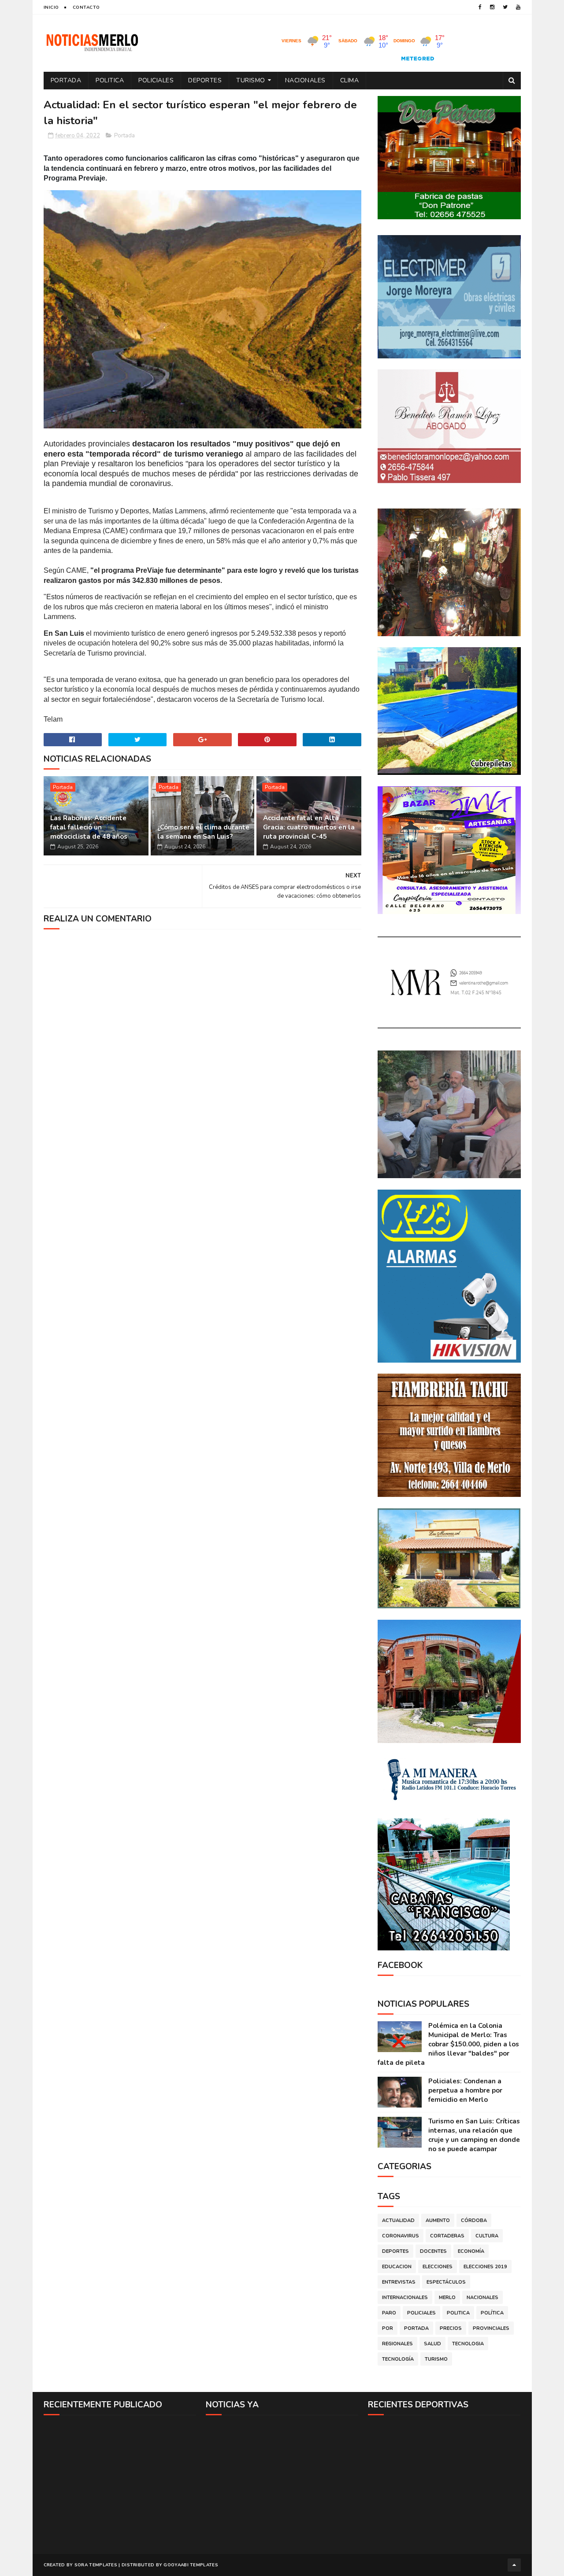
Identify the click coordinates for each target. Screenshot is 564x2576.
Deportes (205, 80)
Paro (389, 2313)
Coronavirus (401, 2236)
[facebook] (480, 7)
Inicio (51, 7)
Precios (451, 2328)
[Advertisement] (120, 2484)
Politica (110, 80)
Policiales (156, 80)
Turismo (251, 80)
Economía (471, 2251)
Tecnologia (468, 2344)
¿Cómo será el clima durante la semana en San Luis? (203, 832)
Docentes (433, 2251)
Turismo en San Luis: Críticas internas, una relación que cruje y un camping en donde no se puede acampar (474, 2135)
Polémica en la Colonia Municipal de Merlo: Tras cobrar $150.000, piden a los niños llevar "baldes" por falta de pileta (448, 2044)
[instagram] (492, 7)
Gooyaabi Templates (191, 2565)
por (388, 2328)
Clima (350, 80)
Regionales (397, 2344)
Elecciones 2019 (485, 2267)
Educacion (397, 2267)
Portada (66, 80)
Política (492, 2313)
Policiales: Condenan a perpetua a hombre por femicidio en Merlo (465, 2090)
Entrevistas (399, 2282)
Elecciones (438, 2267)
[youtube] (518, 7)
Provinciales (491, 2328)
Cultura (487, 2236)
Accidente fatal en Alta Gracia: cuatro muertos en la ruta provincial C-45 (309, 827)
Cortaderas (447, 2236)
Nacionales (305, 80)
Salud (432, 2344)
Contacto (86, 7)
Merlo (447, 2298)
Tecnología (398, 2359)
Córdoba (474, 2220)
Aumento (438, 2220)
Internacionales (405, 2298)
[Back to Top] (514, 2565)
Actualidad (398, 2220)
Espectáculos (446, 2282)
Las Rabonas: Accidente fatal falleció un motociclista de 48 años (89, 827)
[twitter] (505, 7)
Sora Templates (96, 2565)
